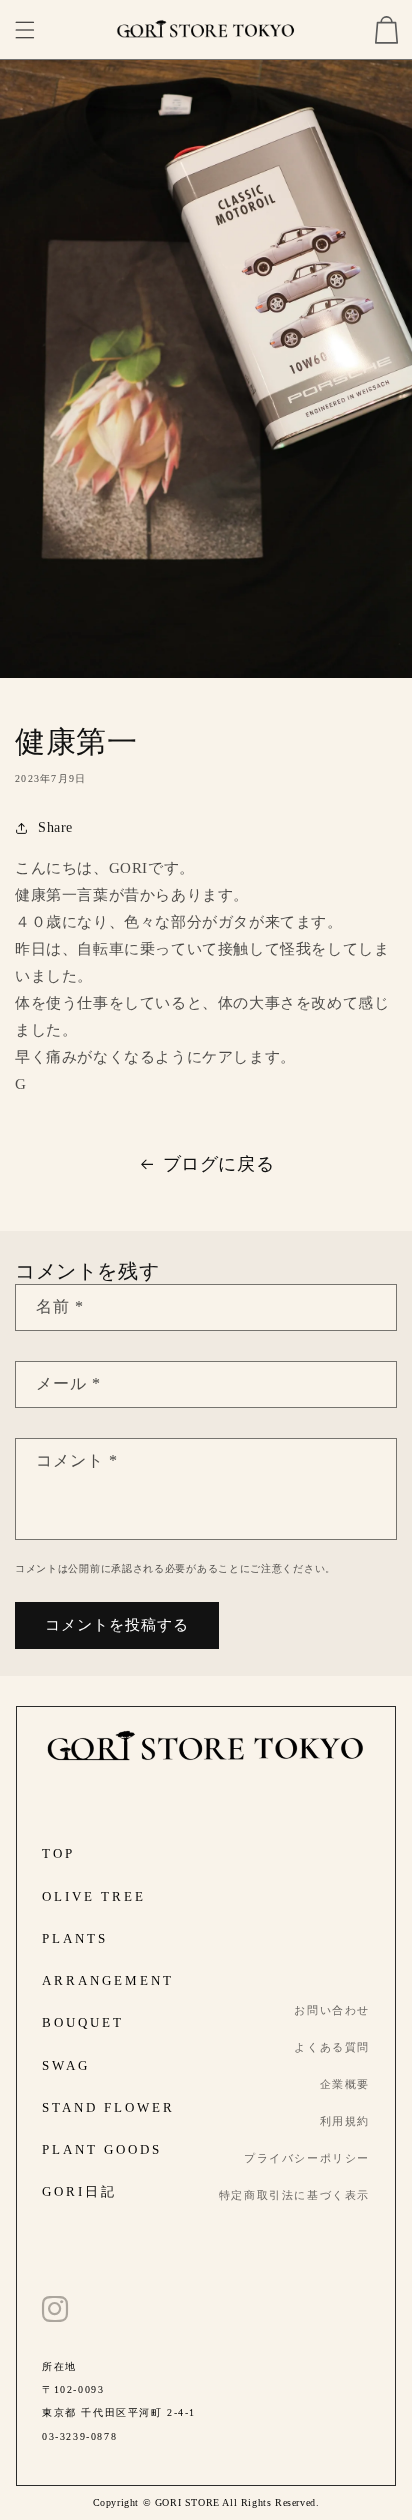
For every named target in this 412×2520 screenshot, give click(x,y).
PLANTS (75, 1939)
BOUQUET (83, 2023)
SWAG (66, 2066)
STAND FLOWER (108, 2108)
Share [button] (55, 827)
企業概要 (345, 2084)
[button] (25, 30)
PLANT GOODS (102, 2150)
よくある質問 (332, 2047)
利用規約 (345, 2121)
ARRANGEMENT (108, 1981)
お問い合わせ (332, 2010)
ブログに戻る (219, 1164)
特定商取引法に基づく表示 (294, 2195)
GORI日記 (79, 2192)
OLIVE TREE (94, 1897)
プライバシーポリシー (307, 2158)
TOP (58, 1854)
